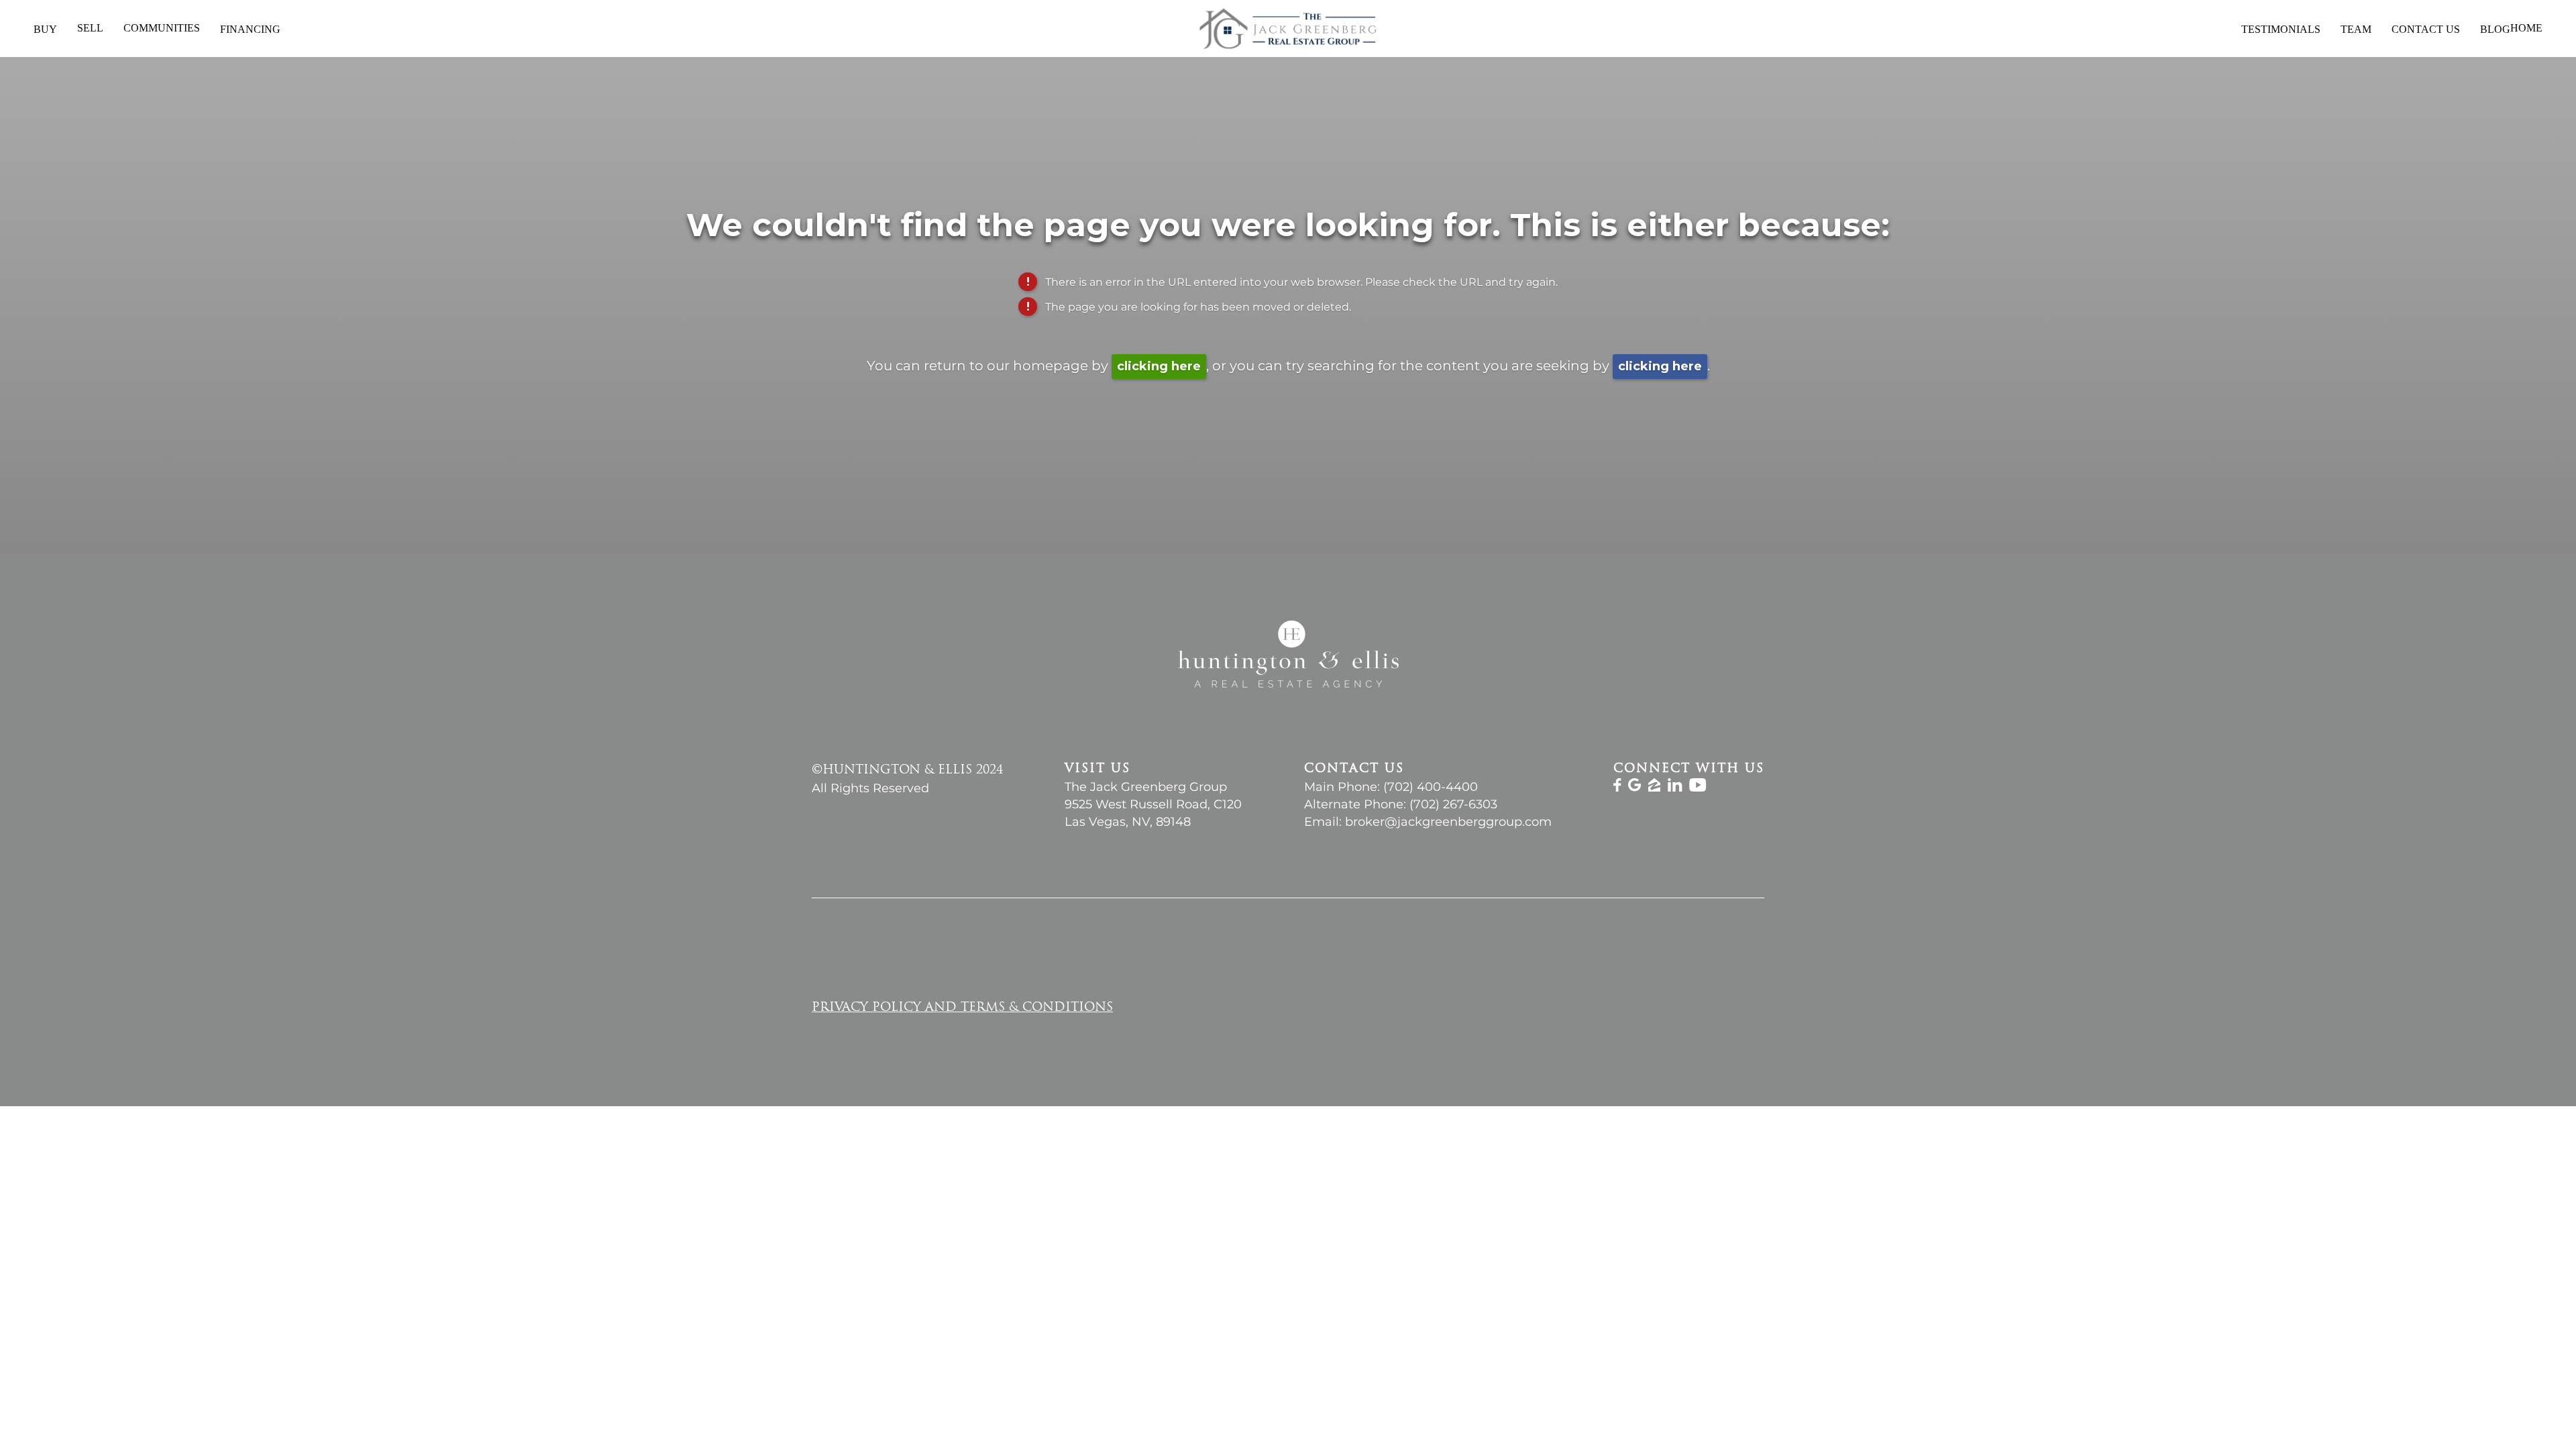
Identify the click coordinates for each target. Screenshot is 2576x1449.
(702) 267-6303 (1453, 804)
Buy (45, 29)
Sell (90, 28)
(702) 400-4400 (1431, 787)
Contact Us (2426, 29)
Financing (250, 29)
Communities (162, 28)
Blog (2495, 29)
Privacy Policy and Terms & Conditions (962, 1008)
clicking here (1159, 366)
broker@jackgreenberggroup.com (1448, 822)
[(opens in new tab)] (1617, 788)
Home (2526, 28)
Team (2356, 29)
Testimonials (2281, 29)
